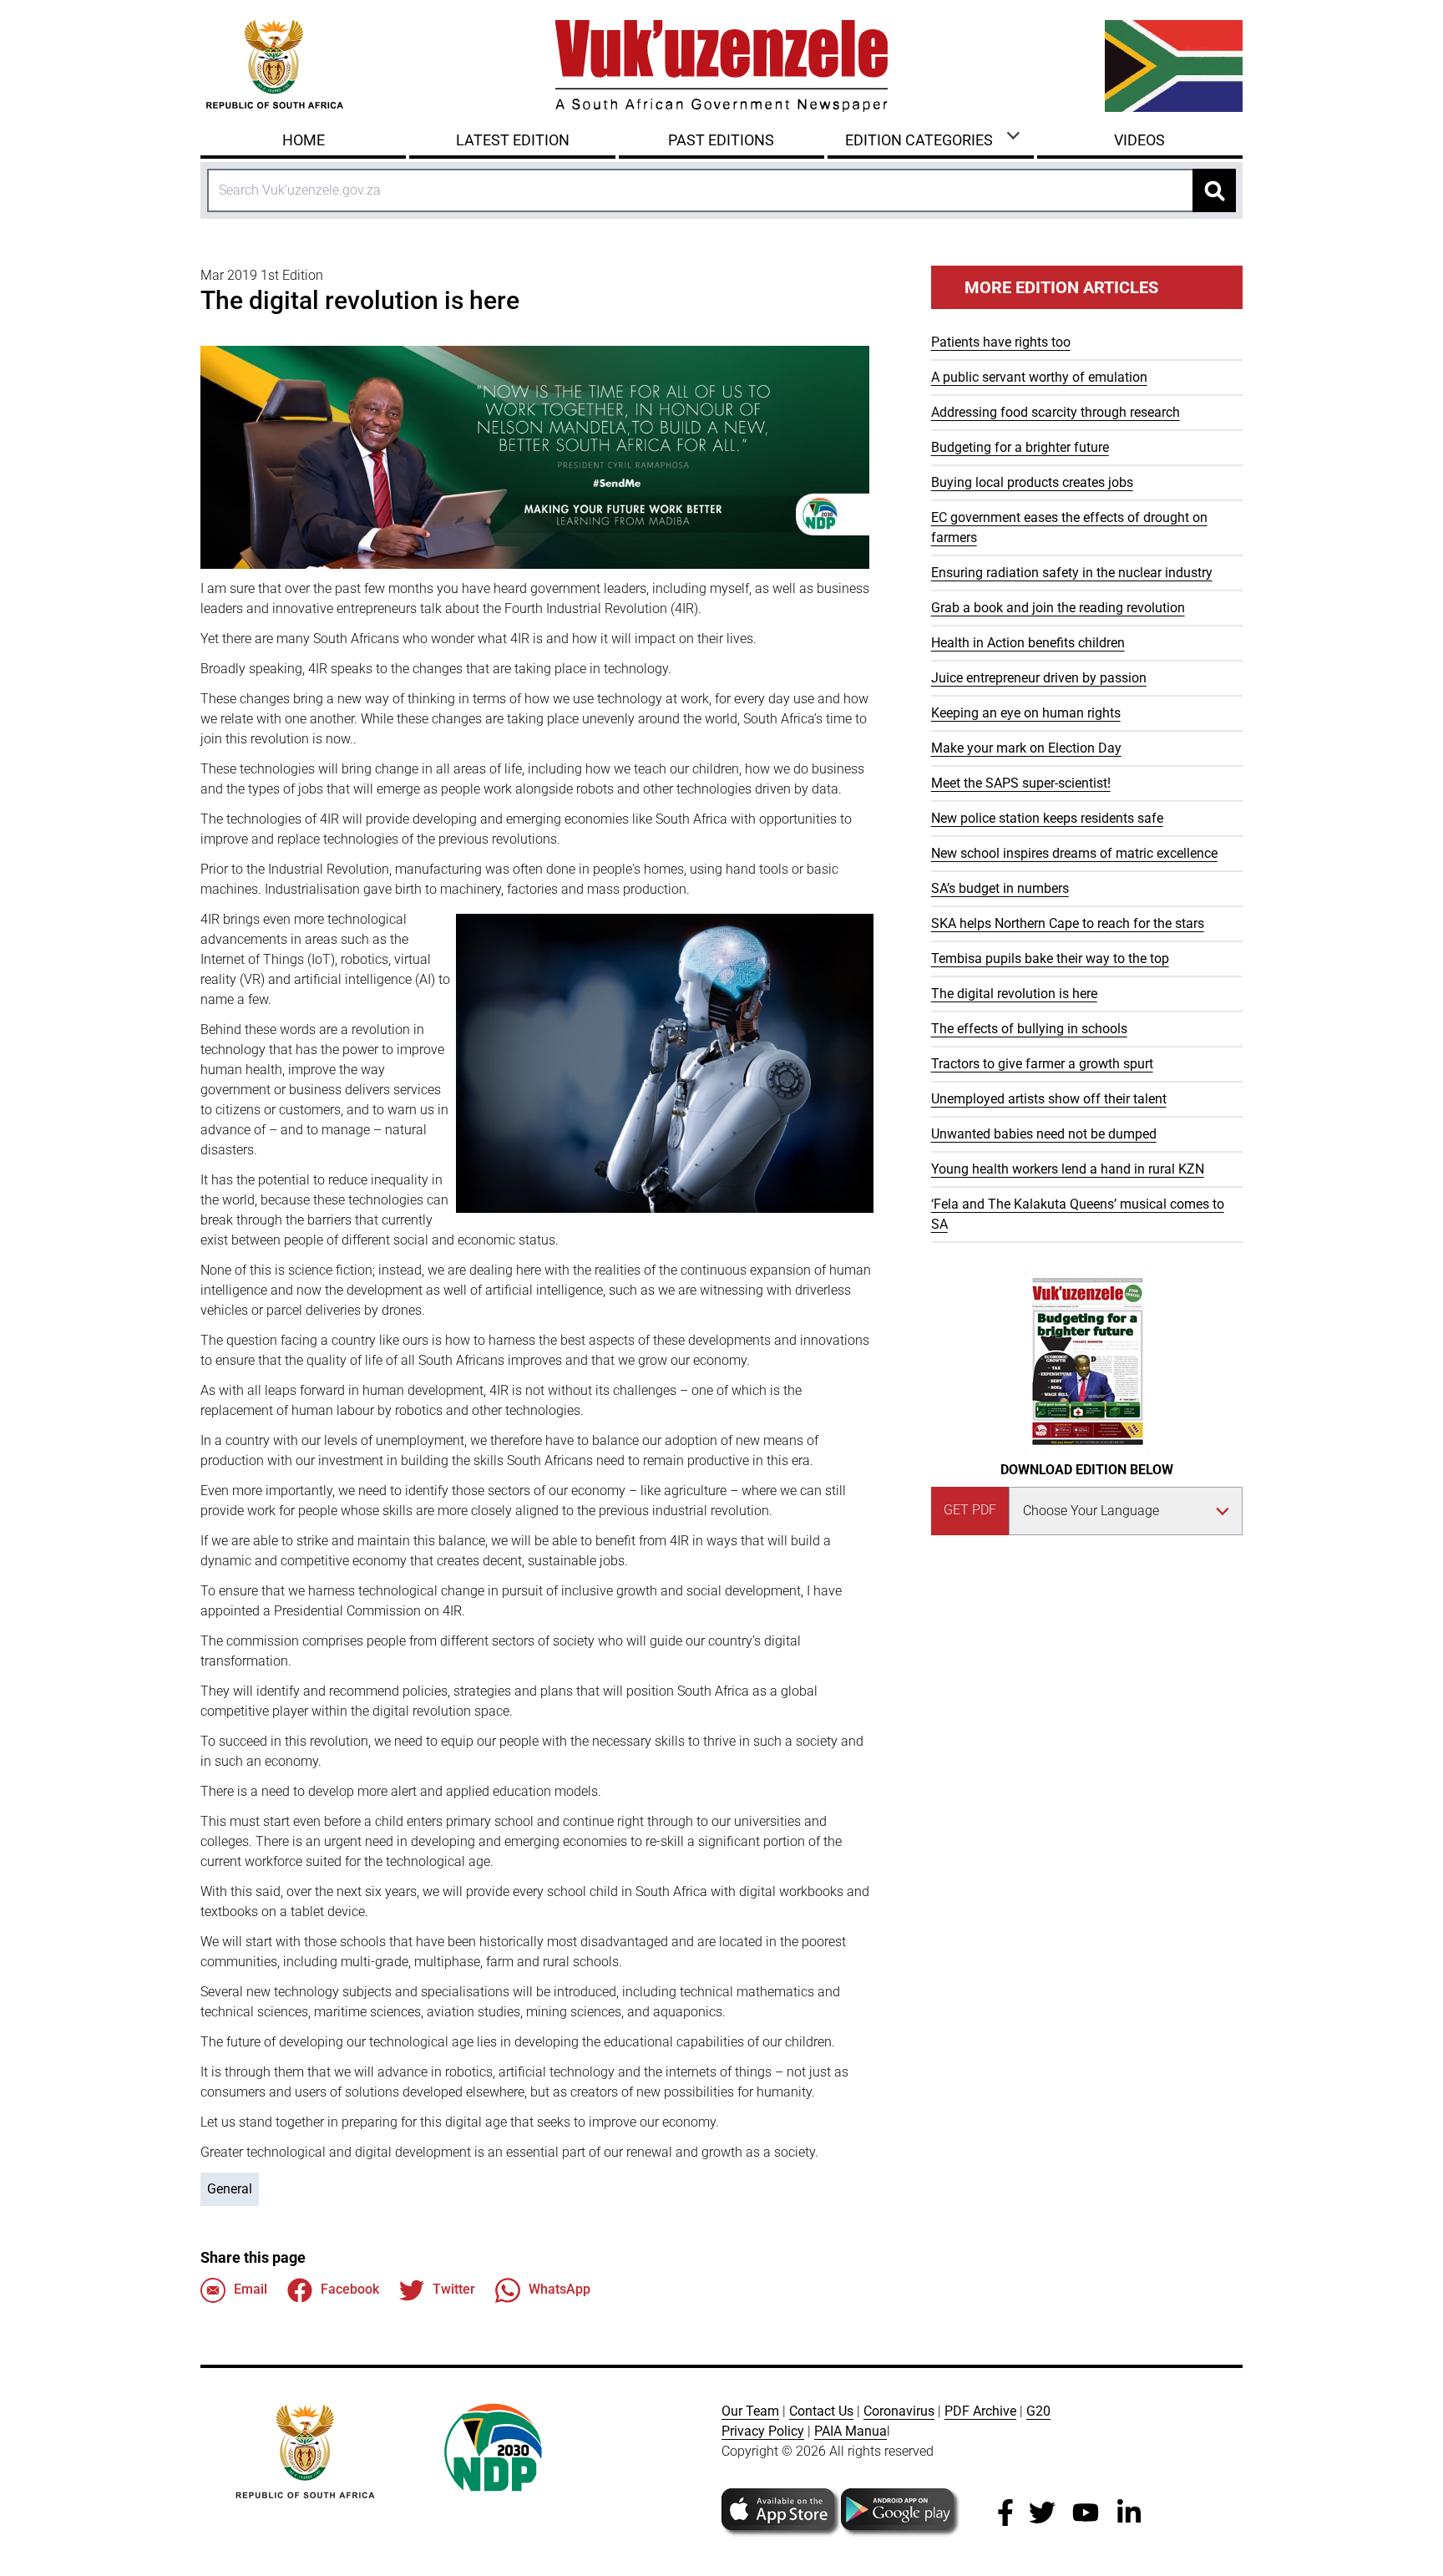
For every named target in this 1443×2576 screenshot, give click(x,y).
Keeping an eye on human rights (1026, 713)
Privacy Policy (763, 2431)
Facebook (350, 2289)
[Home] (721, 66)
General (230, 2189)
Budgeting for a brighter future (1020, 447)
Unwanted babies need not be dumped (1044, 1134)
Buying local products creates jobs (1032, 482)
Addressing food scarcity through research (1056, 412)
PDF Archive (980, 2411)
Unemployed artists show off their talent (1049, 1099)
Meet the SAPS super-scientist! (1021, 783)
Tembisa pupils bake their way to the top (1050, 958)
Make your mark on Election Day (1026, 748)
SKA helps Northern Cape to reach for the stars (1068, 923)
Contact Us (821, 2411)
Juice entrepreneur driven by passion (1039, 678)
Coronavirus (899, 2411)
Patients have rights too (1001, 342)
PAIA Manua (851, 2431)
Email (251, 2289)
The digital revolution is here (1014, 994)
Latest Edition (513, 140)
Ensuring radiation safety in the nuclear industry (1072, 573)
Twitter (454, 2289)
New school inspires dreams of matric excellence (1074, 853)
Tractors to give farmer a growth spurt (1042, 1064)
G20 (1038, 2411)
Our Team (750, 2411)
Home (304, 140)
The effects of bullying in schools (1029, 1029)
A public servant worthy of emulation (1039, 377)
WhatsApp (559, 2289)
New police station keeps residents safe (1047, 818)
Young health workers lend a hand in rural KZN (1068, 1169)
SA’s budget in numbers (1000, 888)
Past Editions (721, 140)
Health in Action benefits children (1028, 643)
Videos (1139, 140)
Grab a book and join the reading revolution (1058, 608)
